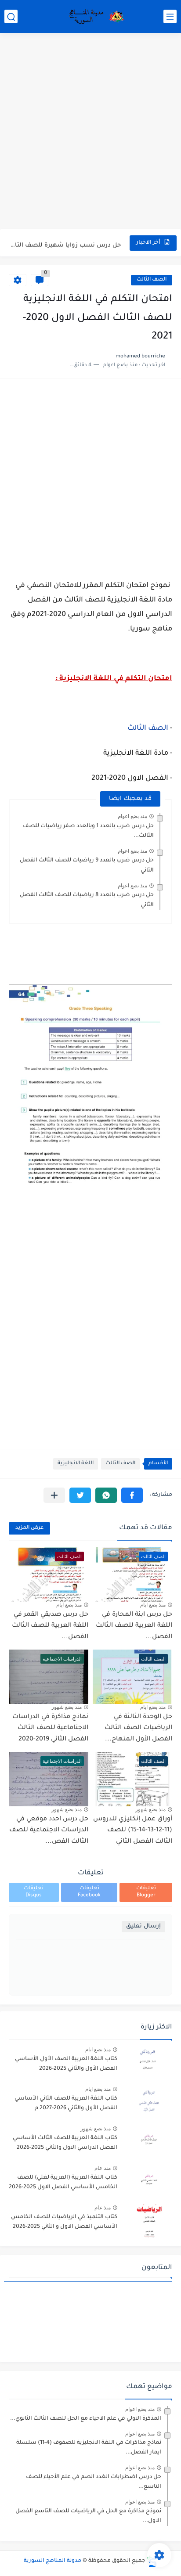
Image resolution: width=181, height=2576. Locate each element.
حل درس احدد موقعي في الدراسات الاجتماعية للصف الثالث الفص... (49, 1831)
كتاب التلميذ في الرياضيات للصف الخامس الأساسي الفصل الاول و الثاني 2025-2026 (64, 2222)
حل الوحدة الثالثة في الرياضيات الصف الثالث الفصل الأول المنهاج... (138, 1728)
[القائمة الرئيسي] (170, 16)
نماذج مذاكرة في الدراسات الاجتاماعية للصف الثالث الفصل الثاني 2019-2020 (50, 1728)
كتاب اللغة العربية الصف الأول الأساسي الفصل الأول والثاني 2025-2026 (66, 2064)
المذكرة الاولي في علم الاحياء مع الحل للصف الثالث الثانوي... (86, 2419)
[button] (132, 1495)
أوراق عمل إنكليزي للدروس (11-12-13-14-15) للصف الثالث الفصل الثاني (133, 1831)
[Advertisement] (90, 132)
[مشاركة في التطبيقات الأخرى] (54, 1495)
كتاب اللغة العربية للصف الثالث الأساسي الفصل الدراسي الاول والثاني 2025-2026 (65, 2143)
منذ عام (103, 2168)
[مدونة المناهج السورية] (95, 17)
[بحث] (11, 16)
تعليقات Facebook (89, 1892)
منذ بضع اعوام (132, 816)
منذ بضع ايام (153, 1605)
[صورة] (148, 2063)
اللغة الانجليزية (76, 1464)
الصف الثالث (152, 280)
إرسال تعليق (143, 1926)
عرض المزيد (29, 1528)
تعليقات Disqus (34, 1892)
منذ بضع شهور (67, 1707)
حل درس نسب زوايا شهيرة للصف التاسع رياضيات (65, 243)
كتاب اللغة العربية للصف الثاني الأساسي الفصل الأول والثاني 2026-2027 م (66, 2104)
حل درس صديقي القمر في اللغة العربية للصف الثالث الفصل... (50, 1626)
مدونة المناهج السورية (52, 2561)
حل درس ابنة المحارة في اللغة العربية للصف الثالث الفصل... (134, 1626)
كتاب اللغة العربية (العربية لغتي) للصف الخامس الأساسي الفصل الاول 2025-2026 (63, 2183)
